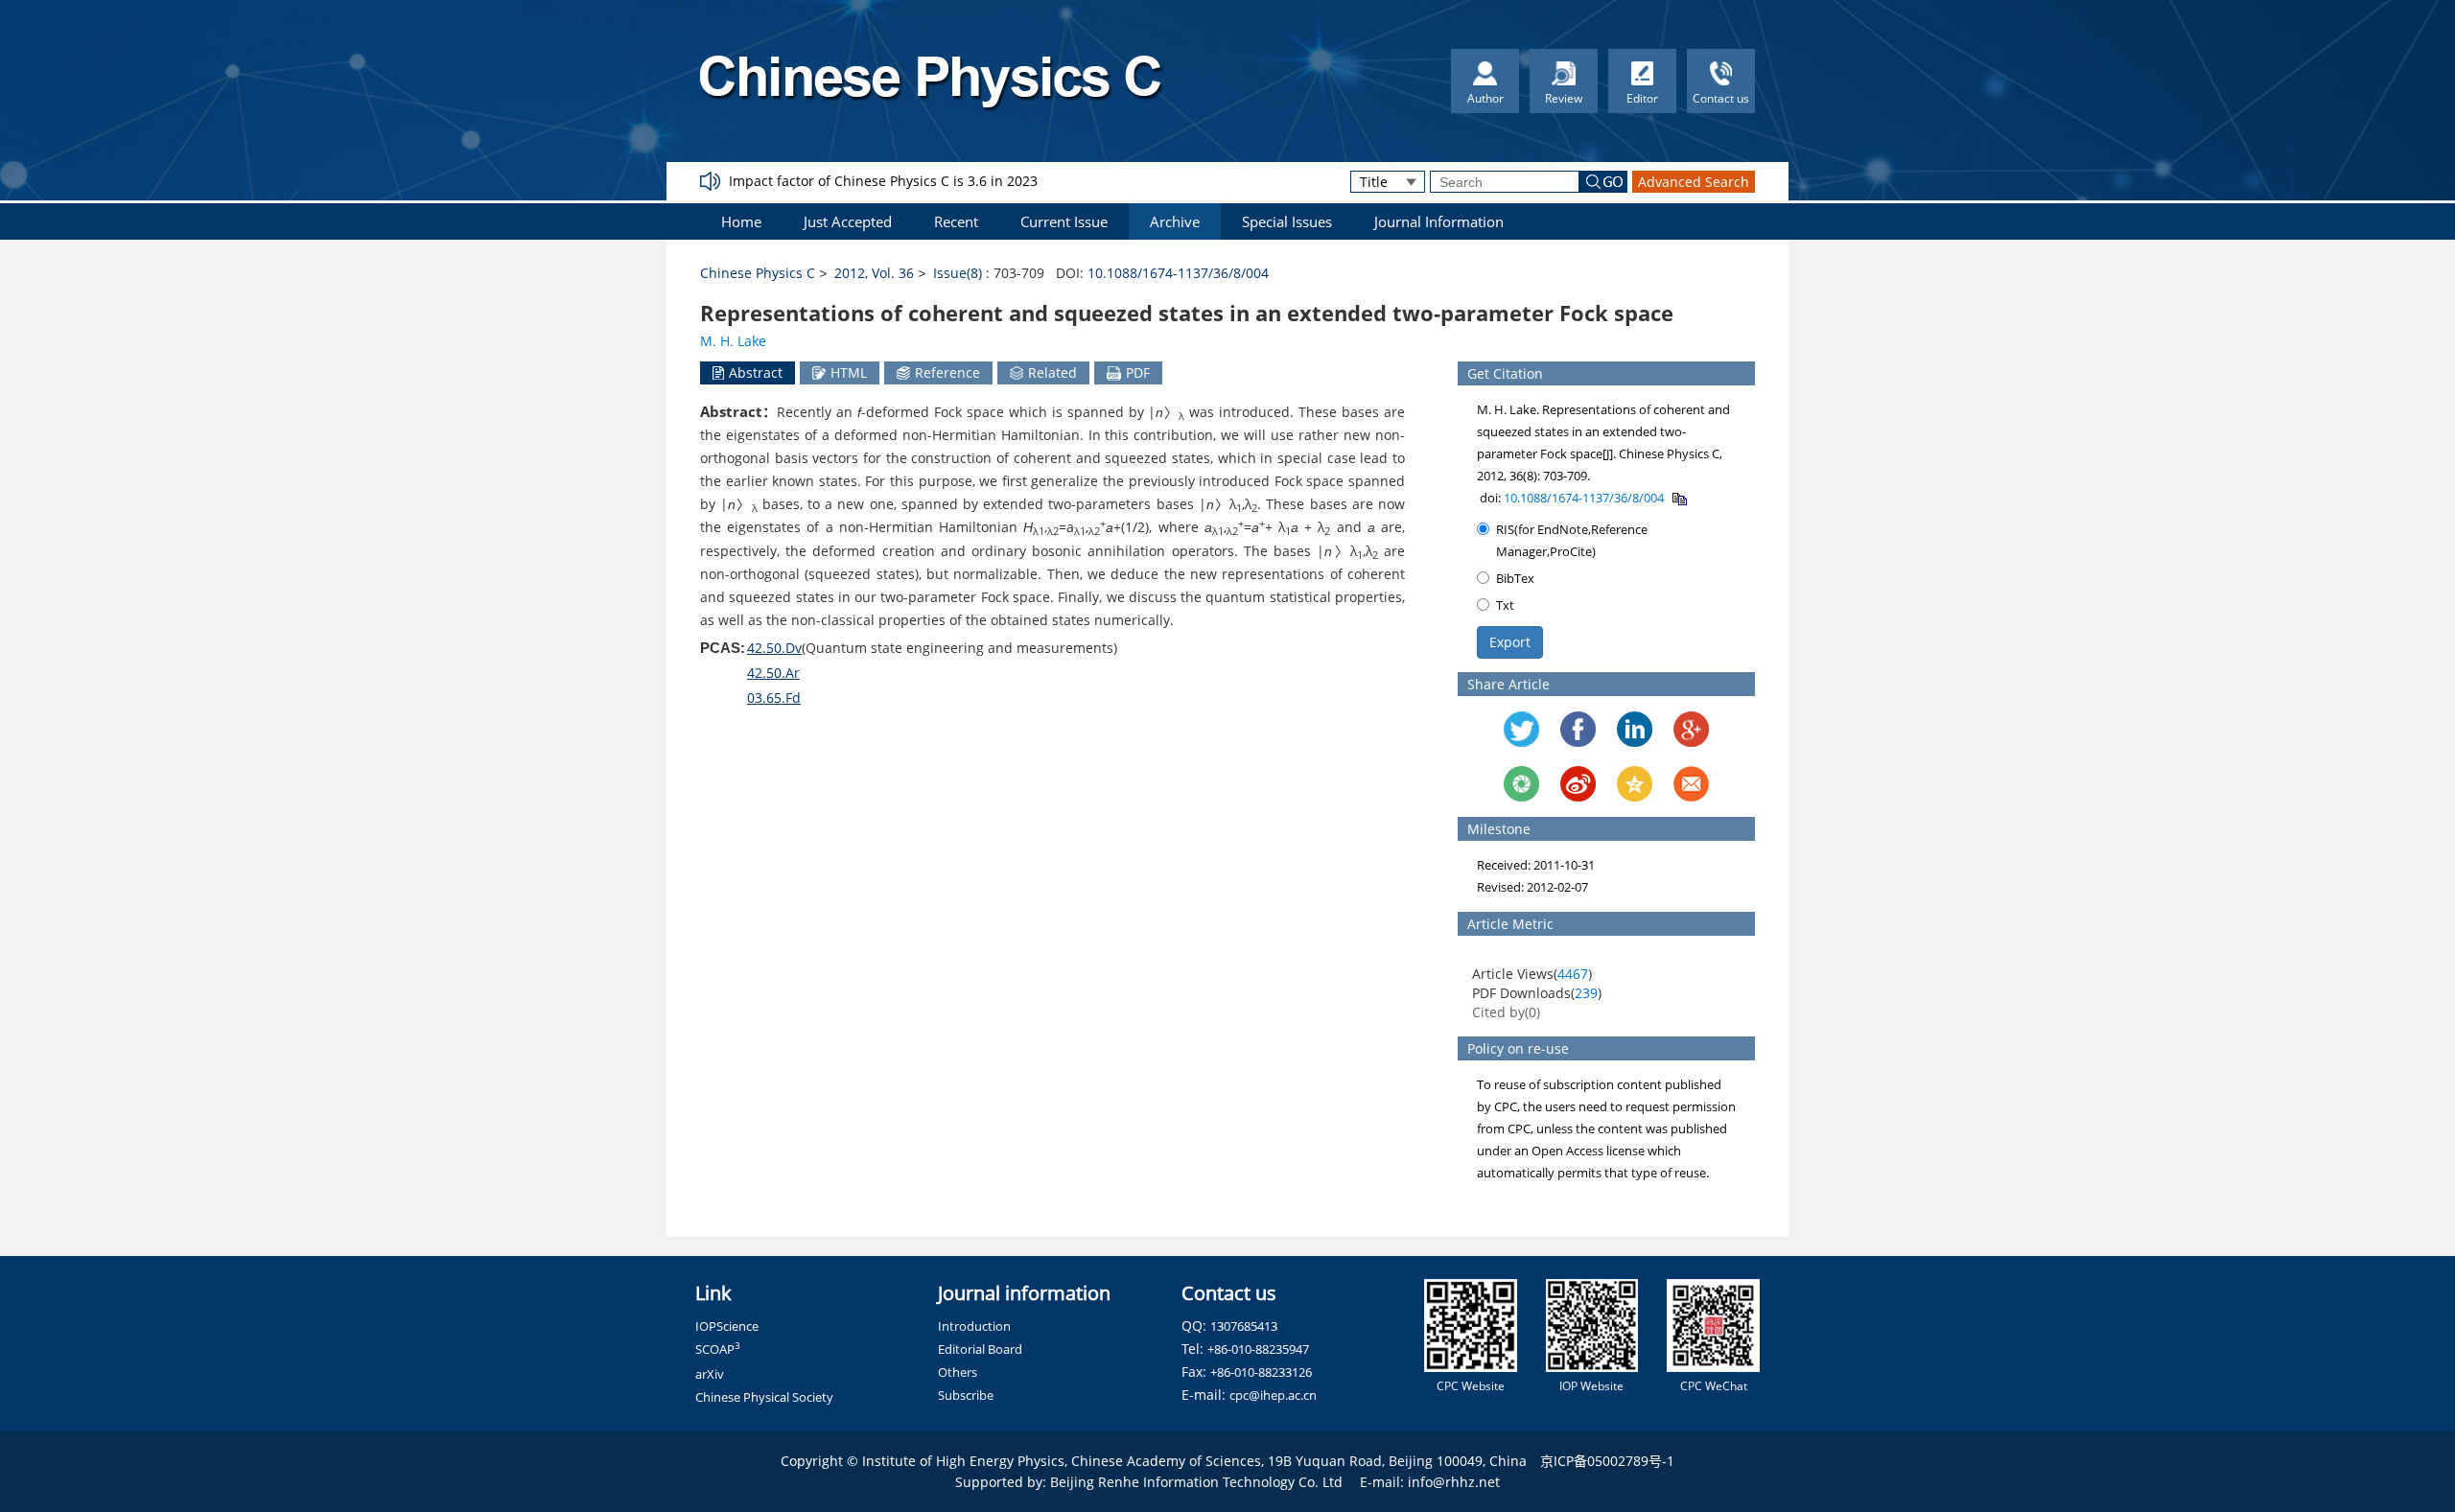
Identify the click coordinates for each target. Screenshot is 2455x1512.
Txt (1505, 605)
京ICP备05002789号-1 (1607, 1461)
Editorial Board (980, 1349)
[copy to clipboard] (1679, 498)
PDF (1138, 372)
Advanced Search (1694, 182)
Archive (1175, 221)
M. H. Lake (733, 341)
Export (1510, 642)
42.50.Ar (773, 673)
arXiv (710, 1374)
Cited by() (1506, 1012)
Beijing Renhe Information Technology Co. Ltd (1196, 1482)
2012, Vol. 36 (874, 273)
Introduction (974, 1326)
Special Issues (1287, 221)
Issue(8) (958, 273)
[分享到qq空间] (1635, 784)
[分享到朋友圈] (1521, 784)
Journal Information (1439, 221)
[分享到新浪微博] (1578, 784)
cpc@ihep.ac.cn (1273, 1395)
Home (741, 221)
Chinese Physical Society (764, 1397)
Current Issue (1064, 221)
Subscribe (966, 1395)
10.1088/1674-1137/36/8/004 (1178, 273)
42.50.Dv (774, 648)
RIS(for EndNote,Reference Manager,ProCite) (1572, 540)
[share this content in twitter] (1521, 729)
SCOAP (718, 1349)
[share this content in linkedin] (1635, 729)
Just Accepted (848, 221)
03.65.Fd (774, 698)
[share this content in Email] (1691, 784)
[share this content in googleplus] (1691, 729)
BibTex (1515, 578)
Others (958, 1372)
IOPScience (727, 1326)
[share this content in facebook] (1578, 729)
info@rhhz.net (1454, 1482)
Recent (956, 221)
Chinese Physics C (758, 273)
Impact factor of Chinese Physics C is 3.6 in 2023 (883, 181)
